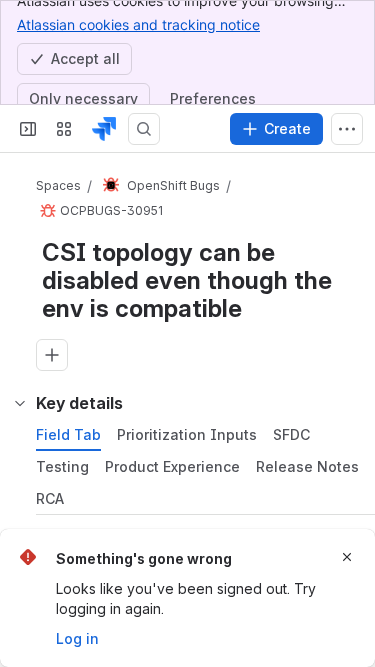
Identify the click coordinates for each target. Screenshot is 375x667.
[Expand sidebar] (28, 129)
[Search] (144, 129)
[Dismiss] (347, 557)
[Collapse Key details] (20, 403)
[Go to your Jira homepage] (104, 129)
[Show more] (347, 129)
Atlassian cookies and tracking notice (138, 24)
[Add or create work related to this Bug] (52, 355)
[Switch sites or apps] (64, 129)
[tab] (68, 435)
